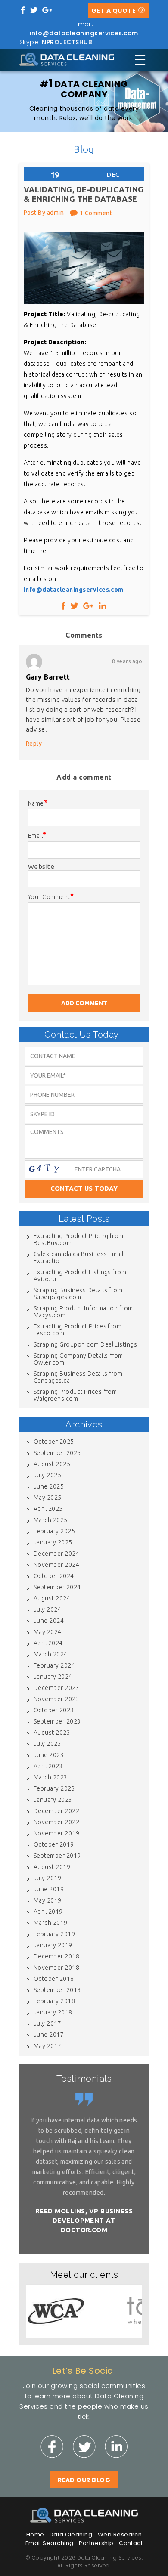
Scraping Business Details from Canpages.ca (78, 1377)
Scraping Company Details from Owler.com (78, 1359)
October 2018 (54, 1979)
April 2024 (48, 1643)
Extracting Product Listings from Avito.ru (80, 1276)
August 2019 (52, 1867)
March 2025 (51, 1520)
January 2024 (53, 1677)
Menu (140, 60)
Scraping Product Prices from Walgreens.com (75, 1395)
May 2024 (48, 1632)
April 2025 (48, 1509)
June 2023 (49, 1755)
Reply (34, 744)
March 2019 (51, 1923)
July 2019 (47, 1878)
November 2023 (56, 1699)
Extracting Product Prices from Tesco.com (78, 1330)
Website (41, 866)
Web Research (120, 2534)
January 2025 (53, 1542)
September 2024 (57, 1587)
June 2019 (49, 1889)
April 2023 (48, 1766)
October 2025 (54, 1442)
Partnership (96, 2543)
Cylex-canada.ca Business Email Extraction (78, 1257)
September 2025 (57, 1453)
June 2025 (49, 1486)
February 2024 (54, 1665)
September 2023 (57, 1721)
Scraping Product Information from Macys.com (83, 1312)
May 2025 (48, 1498)
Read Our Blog (84, 2480)
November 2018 (56, 1968)
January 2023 (53, 1800)
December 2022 (56, 1811)
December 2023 (56, 1688)
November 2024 (56, 1565)
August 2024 (52, 1598)
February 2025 (54, 1531)
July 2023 (47, 1744)
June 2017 (49, 2035)
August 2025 (52, 1464)
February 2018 (54, 2001)
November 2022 (56, 1822)
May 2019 (48, 1900)
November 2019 (56, 1833)
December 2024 (56, 1554)
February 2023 (54, 1788)
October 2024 (54, 1576)
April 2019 (48, 1912)
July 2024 (47, 1609)
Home (35, 2534)
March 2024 (51, 1654)
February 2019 (54, 1934)
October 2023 (54, 1710)
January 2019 (53, 1945)
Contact (131, 2543)
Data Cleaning (71, 2534)
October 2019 (54, 1844)
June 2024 (49, 1621)
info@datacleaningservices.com (84, 33)
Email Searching (50, 2543)
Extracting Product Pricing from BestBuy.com (79, 1239)
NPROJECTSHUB (67, 42)
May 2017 (48, 2046)
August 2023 (52, 1733)
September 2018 (57, 1990)
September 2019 (57, 1856)
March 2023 (51, 1777)
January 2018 (53, 2012)
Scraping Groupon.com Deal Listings (85, 1344)
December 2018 (56, 1956)
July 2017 (47, 2023)
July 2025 (47, 1475)
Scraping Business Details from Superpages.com (78, 1294)
